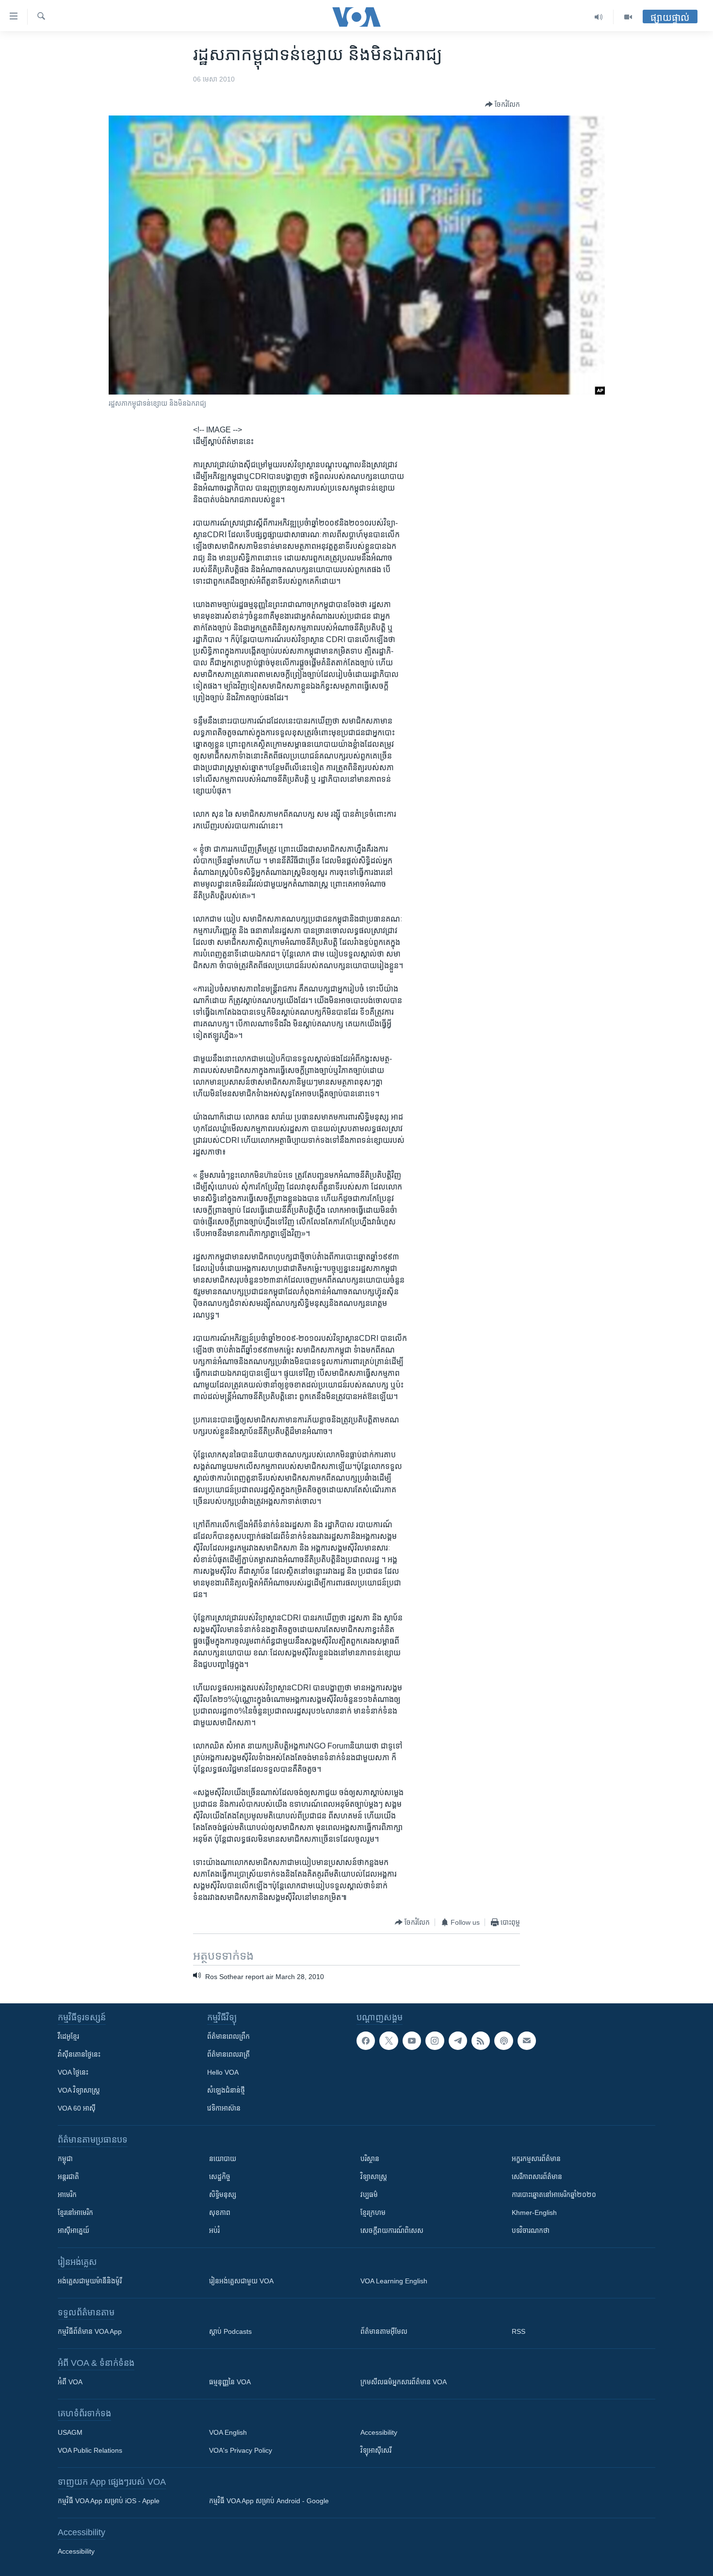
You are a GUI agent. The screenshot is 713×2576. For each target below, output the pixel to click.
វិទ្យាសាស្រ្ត (374, 2177)
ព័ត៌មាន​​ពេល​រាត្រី (228, 2054)
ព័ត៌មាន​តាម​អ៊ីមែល (384, 2331)
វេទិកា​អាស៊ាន (224, 2108)
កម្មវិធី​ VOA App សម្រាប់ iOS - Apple (109, 2501)
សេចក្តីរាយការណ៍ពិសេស (392, 2230)
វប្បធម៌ (369, 2195)
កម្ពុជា (65, 2159)
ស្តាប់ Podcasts (230, 2331)
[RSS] (481, 2041)
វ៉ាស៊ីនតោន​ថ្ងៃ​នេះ (79, 2054)
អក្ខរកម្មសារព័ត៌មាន (536, 2159)
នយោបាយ (223, 2159)
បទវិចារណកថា (531, 2230)
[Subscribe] (527, 2041)
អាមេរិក (67, 2195)
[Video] (628, 17)
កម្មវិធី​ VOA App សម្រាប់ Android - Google (269, 2501)
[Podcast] (503, 2041)
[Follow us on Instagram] (435, 2041)
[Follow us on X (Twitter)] (389, 2041)
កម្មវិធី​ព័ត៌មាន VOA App (90, 2331)
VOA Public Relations (90, 2450)
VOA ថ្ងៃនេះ (73, 2072)
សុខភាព (220, 2213)
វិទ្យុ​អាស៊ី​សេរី (376, 2450)
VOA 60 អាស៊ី (77, 2108)
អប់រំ (214, 2230)
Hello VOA (223, 2072)
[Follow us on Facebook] (366, 2041)
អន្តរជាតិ (68, 2177)
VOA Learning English (394, 2281)
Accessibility (379, 2432)
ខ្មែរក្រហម (373, 2213)
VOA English (228, 2432)
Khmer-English (534, 2213)
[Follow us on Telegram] (458, 2041)
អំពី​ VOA (70, 2382)
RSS (519, 2331)
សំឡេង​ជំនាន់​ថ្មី (226, 2090)
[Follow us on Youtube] (412, 2041)
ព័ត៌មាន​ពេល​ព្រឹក (228, 2036)
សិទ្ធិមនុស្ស (223, 2195)
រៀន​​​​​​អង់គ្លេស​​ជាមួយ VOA (241, 2281)
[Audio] (599, 17)
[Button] (502, 104)
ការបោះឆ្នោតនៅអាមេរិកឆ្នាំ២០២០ (554, 2195)
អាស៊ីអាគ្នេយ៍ (73, 2230)
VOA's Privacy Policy (241, 2450)
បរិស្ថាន (370, 2159)
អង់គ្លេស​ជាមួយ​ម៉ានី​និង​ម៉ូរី (90, 2281)
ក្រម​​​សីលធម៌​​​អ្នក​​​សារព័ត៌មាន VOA (404, 2382)
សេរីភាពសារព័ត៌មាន (537, 2177)
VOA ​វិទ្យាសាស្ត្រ (79, 2090)
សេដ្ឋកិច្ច (220, 2177)
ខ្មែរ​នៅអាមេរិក (75, 2213)
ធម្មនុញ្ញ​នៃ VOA (230, 2382)
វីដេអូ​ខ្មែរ (68, 2036)
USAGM (70, 2432)
